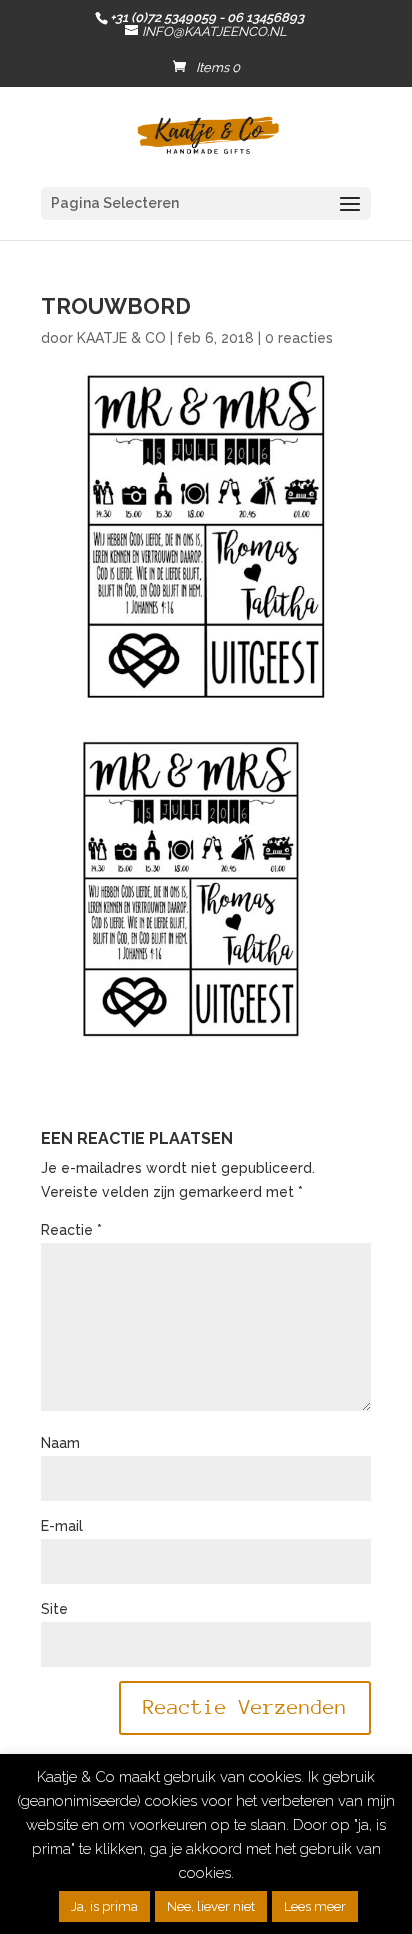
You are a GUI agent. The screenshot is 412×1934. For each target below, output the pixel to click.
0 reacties (299, 338)
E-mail (62, 1526)
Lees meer (315, 1906)
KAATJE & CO (121, 338)
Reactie (71, 1230)
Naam (60, 1443)
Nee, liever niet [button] (211, 1906)
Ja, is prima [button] (104, 1906)
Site (54, 1609)
